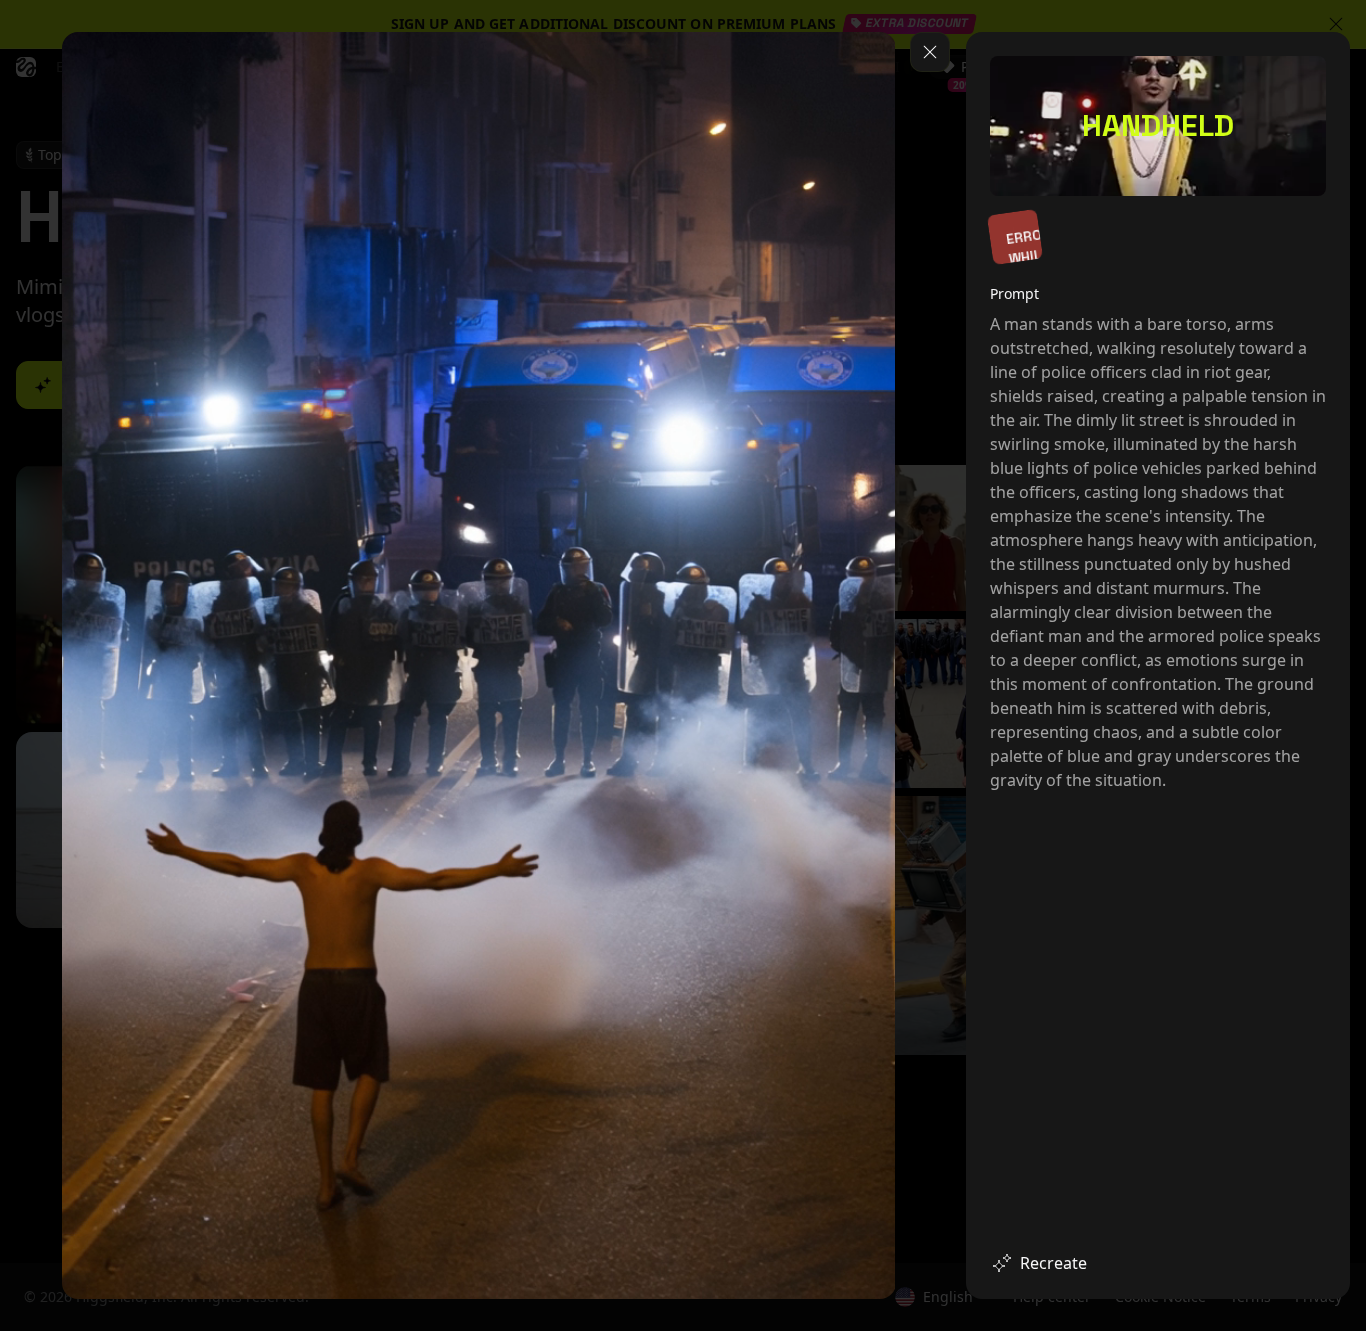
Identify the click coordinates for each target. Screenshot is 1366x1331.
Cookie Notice (1032, 1027)
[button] (1150, 1279)
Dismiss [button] (1056, 1230)
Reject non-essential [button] (1244, 1230)
